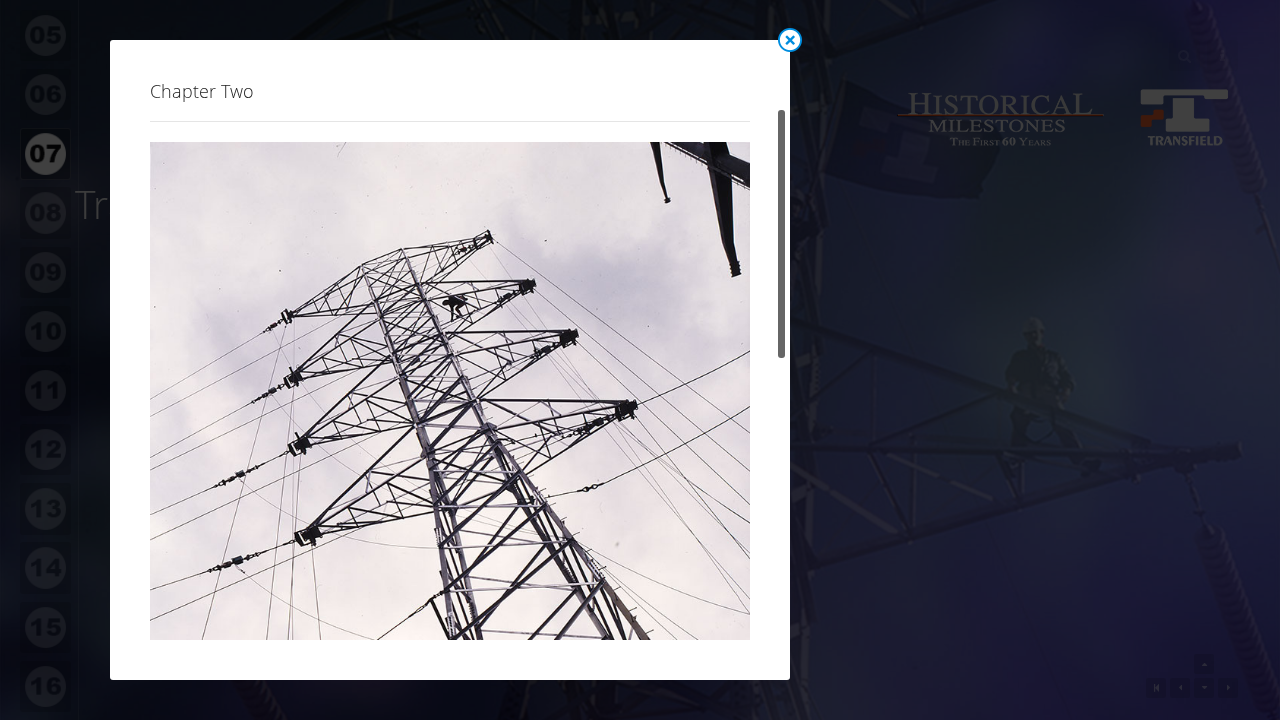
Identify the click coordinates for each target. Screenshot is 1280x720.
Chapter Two (202, 91)
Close (790, 40)
